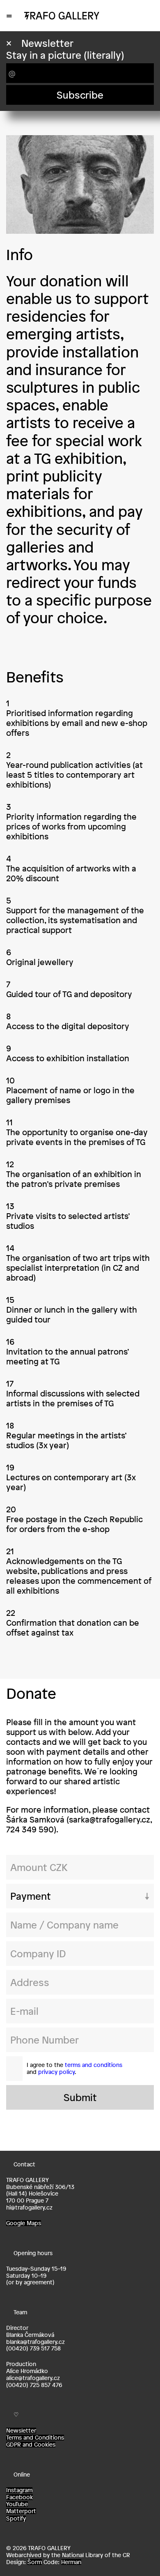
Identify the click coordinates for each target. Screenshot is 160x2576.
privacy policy (56, 2072)
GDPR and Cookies (31, 2445)
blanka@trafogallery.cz (35, 2342)
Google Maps (24, 2223)
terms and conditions (94, 2065)
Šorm (35, 2562)
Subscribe (80, 95)
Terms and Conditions (35, 2438)
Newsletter (21, 2431)
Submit (80, 2097)
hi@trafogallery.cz (29, 2207)
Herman (71, 2562)
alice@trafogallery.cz (33, 2378)
